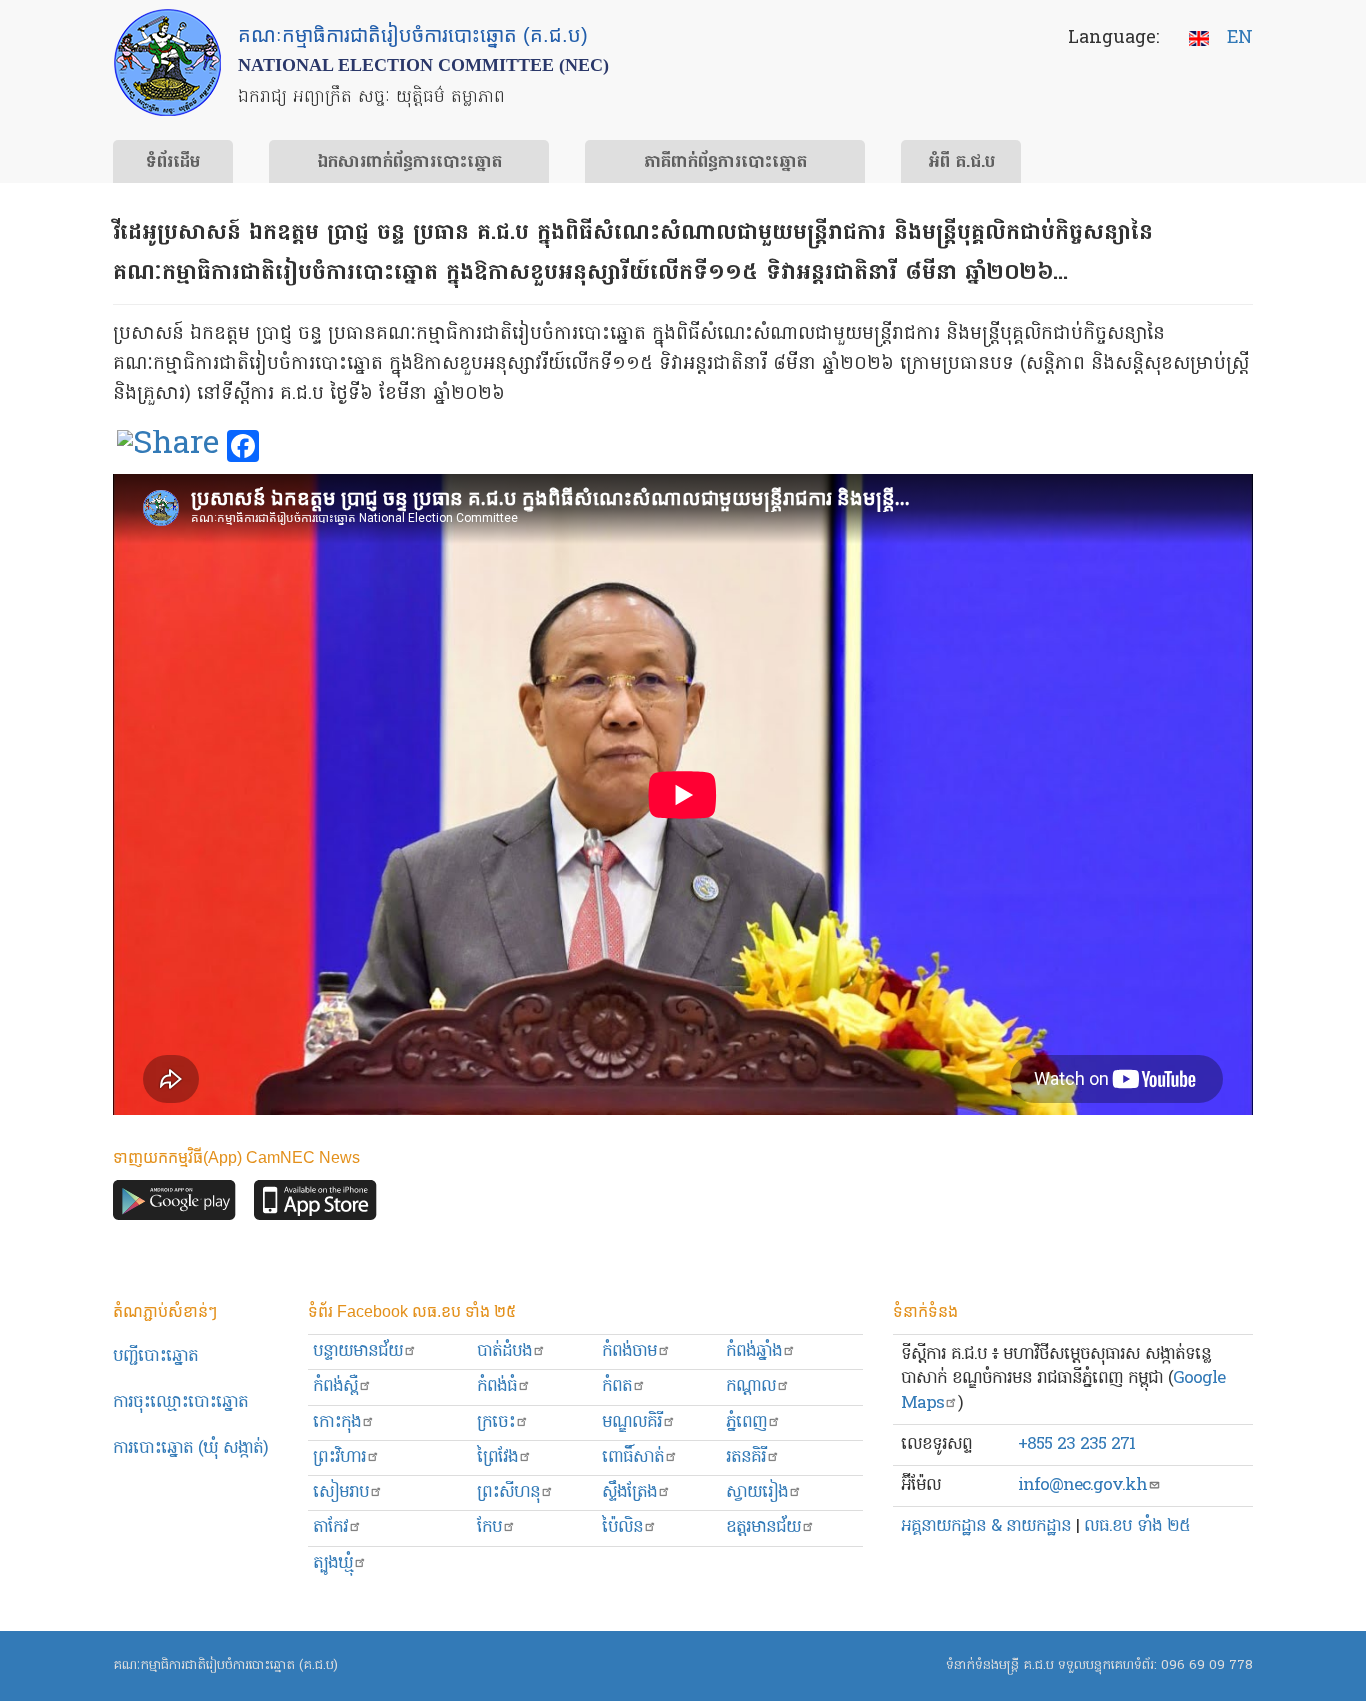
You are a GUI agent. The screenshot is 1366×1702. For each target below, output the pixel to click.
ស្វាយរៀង (757, 1492)
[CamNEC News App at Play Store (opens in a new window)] (174, 1205)
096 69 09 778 (1207, 1665)
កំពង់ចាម (629, 1351)
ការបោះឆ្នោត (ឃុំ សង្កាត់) (190, 1448)
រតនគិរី (746, 1457)
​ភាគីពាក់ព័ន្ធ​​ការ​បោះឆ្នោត (725, 163)
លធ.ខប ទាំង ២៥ (1137, 1526)
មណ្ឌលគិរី (632, 1422)
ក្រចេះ (496, 1422)
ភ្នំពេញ (746, 1422)
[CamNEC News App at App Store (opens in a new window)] (315, 1205)
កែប (489, 1527)
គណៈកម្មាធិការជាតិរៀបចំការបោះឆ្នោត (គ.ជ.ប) (225, 1665)
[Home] (167, 62)
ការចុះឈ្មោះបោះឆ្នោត (180, 1402)
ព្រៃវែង (497, 1457)
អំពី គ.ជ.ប (961, 163)
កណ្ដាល (751, 1386)
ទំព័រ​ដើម (173, 163)
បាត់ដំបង (504, 1351)
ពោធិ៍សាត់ (633, 1457)
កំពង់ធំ (497, 1386)
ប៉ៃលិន (622, 1527)
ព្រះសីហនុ (508, 1492)
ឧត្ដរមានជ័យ (763, 1527)
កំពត (617, 1386)
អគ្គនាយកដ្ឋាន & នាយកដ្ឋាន (986, 1526)
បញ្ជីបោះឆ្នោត (155, 1356)
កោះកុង (337, 1422)
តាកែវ (330, 1527)
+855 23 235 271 (1076, 1444)
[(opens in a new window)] (168, 447)
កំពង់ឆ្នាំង (754, 1351)
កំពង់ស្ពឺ (335, 1386)
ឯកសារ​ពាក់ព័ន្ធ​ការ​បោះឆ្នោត (409, 163)
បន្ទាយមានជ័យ (358, 1351)
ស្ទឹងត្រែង (629, 1492)
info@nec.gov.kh (1082, 1485)
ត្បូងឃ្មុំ (333, 1563)
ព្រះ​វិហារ (339, 1457)
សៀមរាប (341, 1492)
